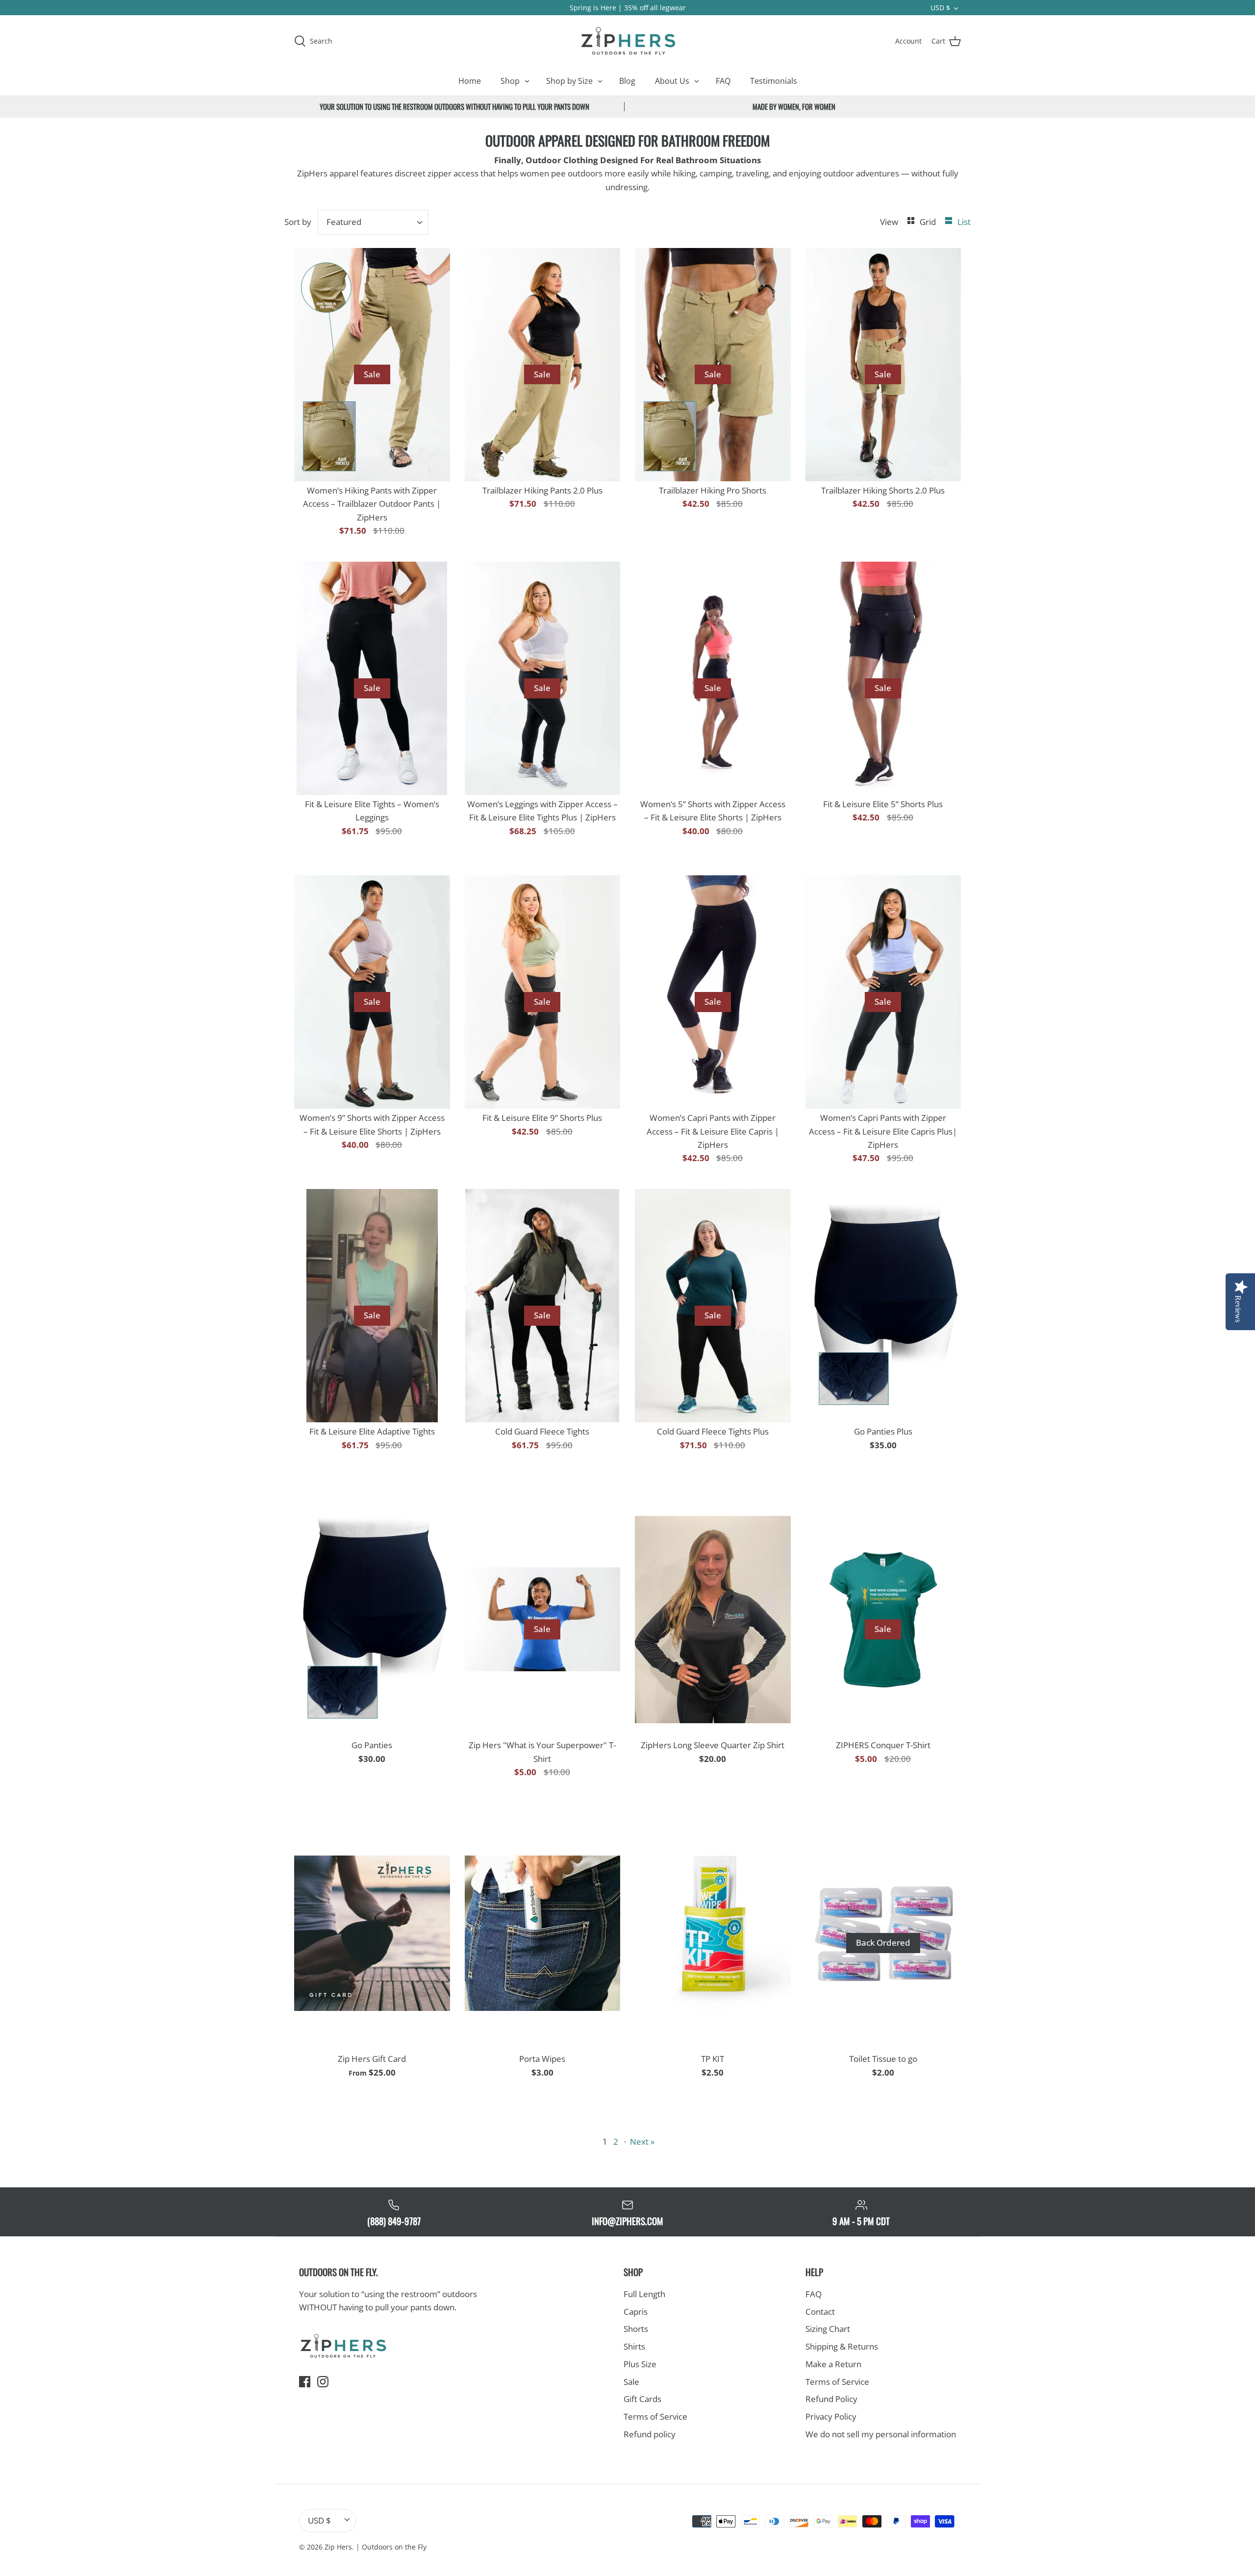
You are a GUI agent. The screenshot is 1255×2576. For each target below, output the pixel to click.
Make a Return (833, 2364)
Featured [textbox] (344, 222)
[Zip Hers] (627, 41)
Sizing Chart (828, 2329)
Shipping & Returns (842, 2346)
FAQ (723, 81)
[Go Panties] (372, 1619)
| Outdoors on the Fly (391, 2547)
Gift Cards (642, 2399)
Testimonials (774, 81)
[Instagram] (323, 2382)
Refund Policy (831, 2399)
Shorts (636, 2329)
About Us (672, 81)
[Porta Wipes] (543, 1933)
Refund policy (650, 2434)
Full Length (644, 2294)
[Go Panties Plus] (883, 1306)
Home (470, 81)
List (964, 222)
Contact (820, 2312)
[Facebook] (305, 2382)
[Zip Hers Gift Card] (372, 1933)
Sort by (298, 222)
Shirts (634, 2346)
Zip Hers (338, 2547)
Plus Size (640, 2364)
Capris (636, 2312)
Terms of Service (655, 2416)
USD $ (940, 8)
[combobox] (373, 222)
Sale (631, 2382)
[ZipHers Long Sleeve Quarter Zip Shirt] (713, 1619)
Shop (510, 81)
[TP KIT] (713, 1933)
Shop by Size (569, 81)
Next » (642, 2142)
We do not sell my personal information (881, 2434)
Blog (627, 81)
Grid (929, 222)
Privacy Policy (831, 2416)
